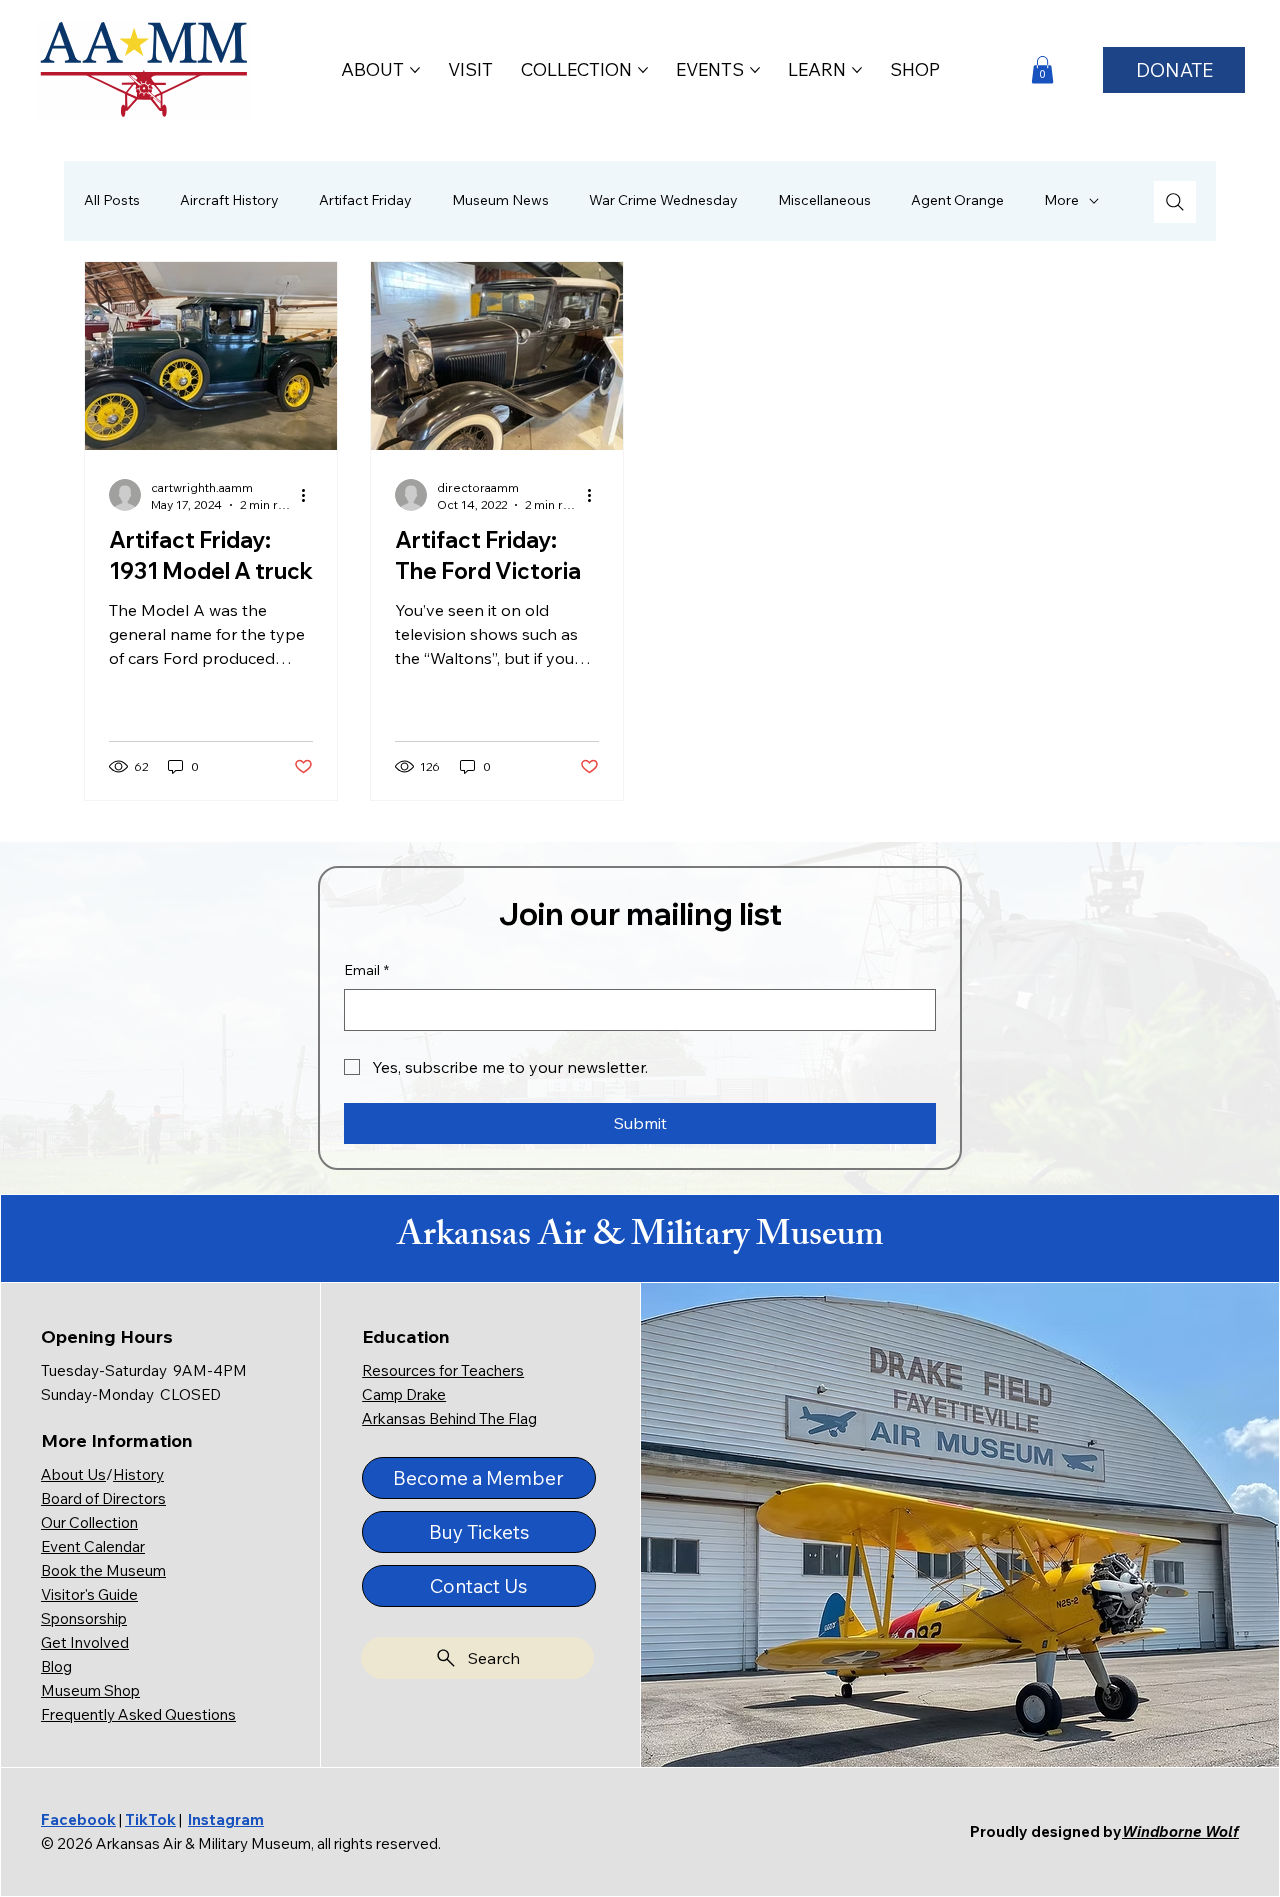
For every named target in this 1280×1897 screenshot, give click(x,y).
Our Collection (89, 1522)
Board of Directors (103, 1498)
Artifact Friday (365, 200)
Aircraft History (229, 200)
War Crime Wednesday (663, 200)
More (1061, 200)
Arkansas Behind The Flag (449, 1418)
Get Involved (85, 1642)
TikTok (150, 1819)
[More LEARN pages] (857, 70)
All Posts (112, 200)
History (138, 1474)
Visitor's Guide (89, 1594)
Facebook (78, 1819)
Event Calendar (93, 1546)
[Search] (1175, 202)
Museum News (500, 200)
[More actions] (310, 495)
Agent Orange (957, 200)
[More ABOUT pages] (415, 70)
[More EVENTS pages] (755, 70)
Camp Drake (404, 1394)
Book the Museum (103, 1570)
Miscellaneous (824, 200)
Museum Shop (90, 1690)
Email (366, 970)
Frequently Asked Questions (138, 1714)
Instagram (226, 1819)
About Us (73, 1474)
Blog (56, 1666)
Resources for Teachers (443, 1370)
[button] (1042, 69)
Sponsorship (84, 1618)
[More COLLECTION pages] (643, 70)
